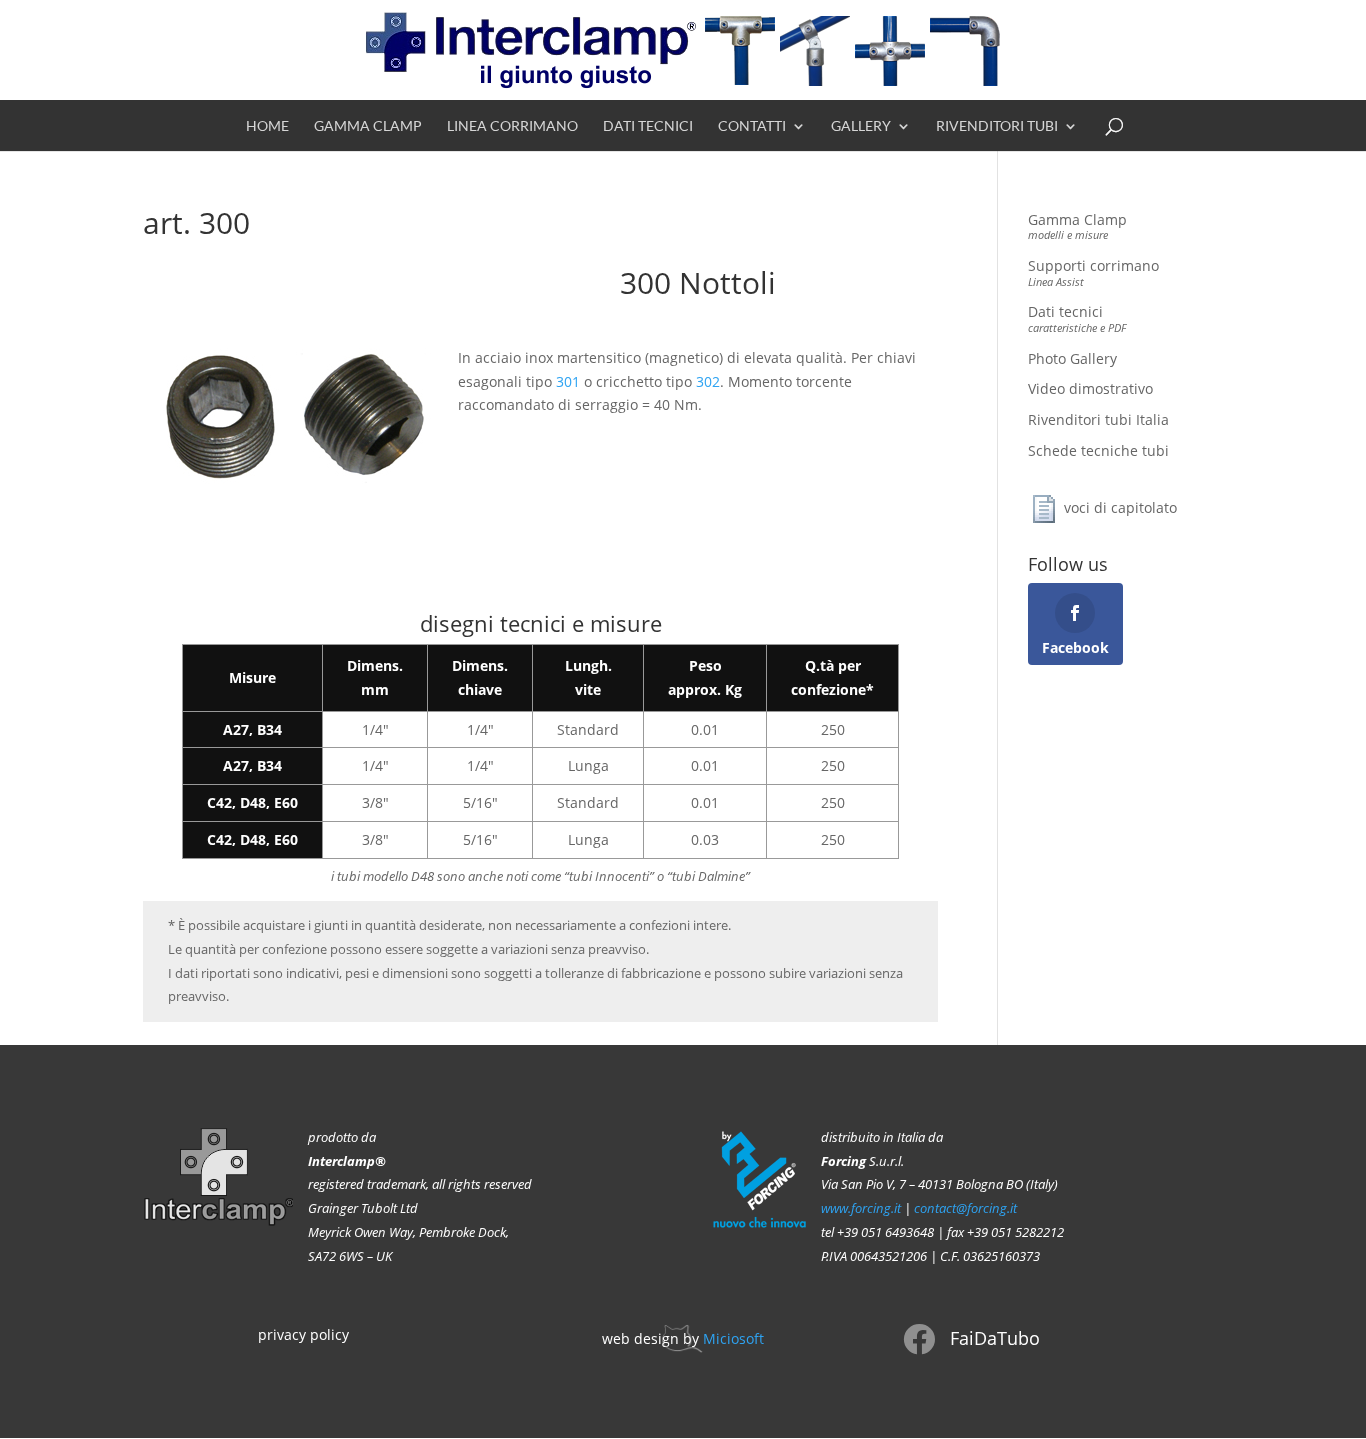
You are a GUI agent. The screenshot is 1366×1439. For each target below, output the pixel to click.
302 (708, 381)
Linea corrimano (512, 126)
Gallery (861, 126)
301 (568, 381)
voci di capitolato (1120, 507)
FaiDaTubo (995, 1338)
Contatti (752, 126)
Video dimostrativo (1090, 388)
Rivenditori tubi (997, 126)
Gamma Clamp (368, 126)
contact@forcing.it (965, 1208)
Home (267, 126)
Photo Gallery (1072, 358)
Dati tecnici (648, 126)
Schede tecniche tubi (1098, 450)
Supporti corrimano (1093, 272)
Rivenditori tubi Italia (1098, 419)
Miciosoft (733, 1338)
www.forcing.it (861, 1208)
